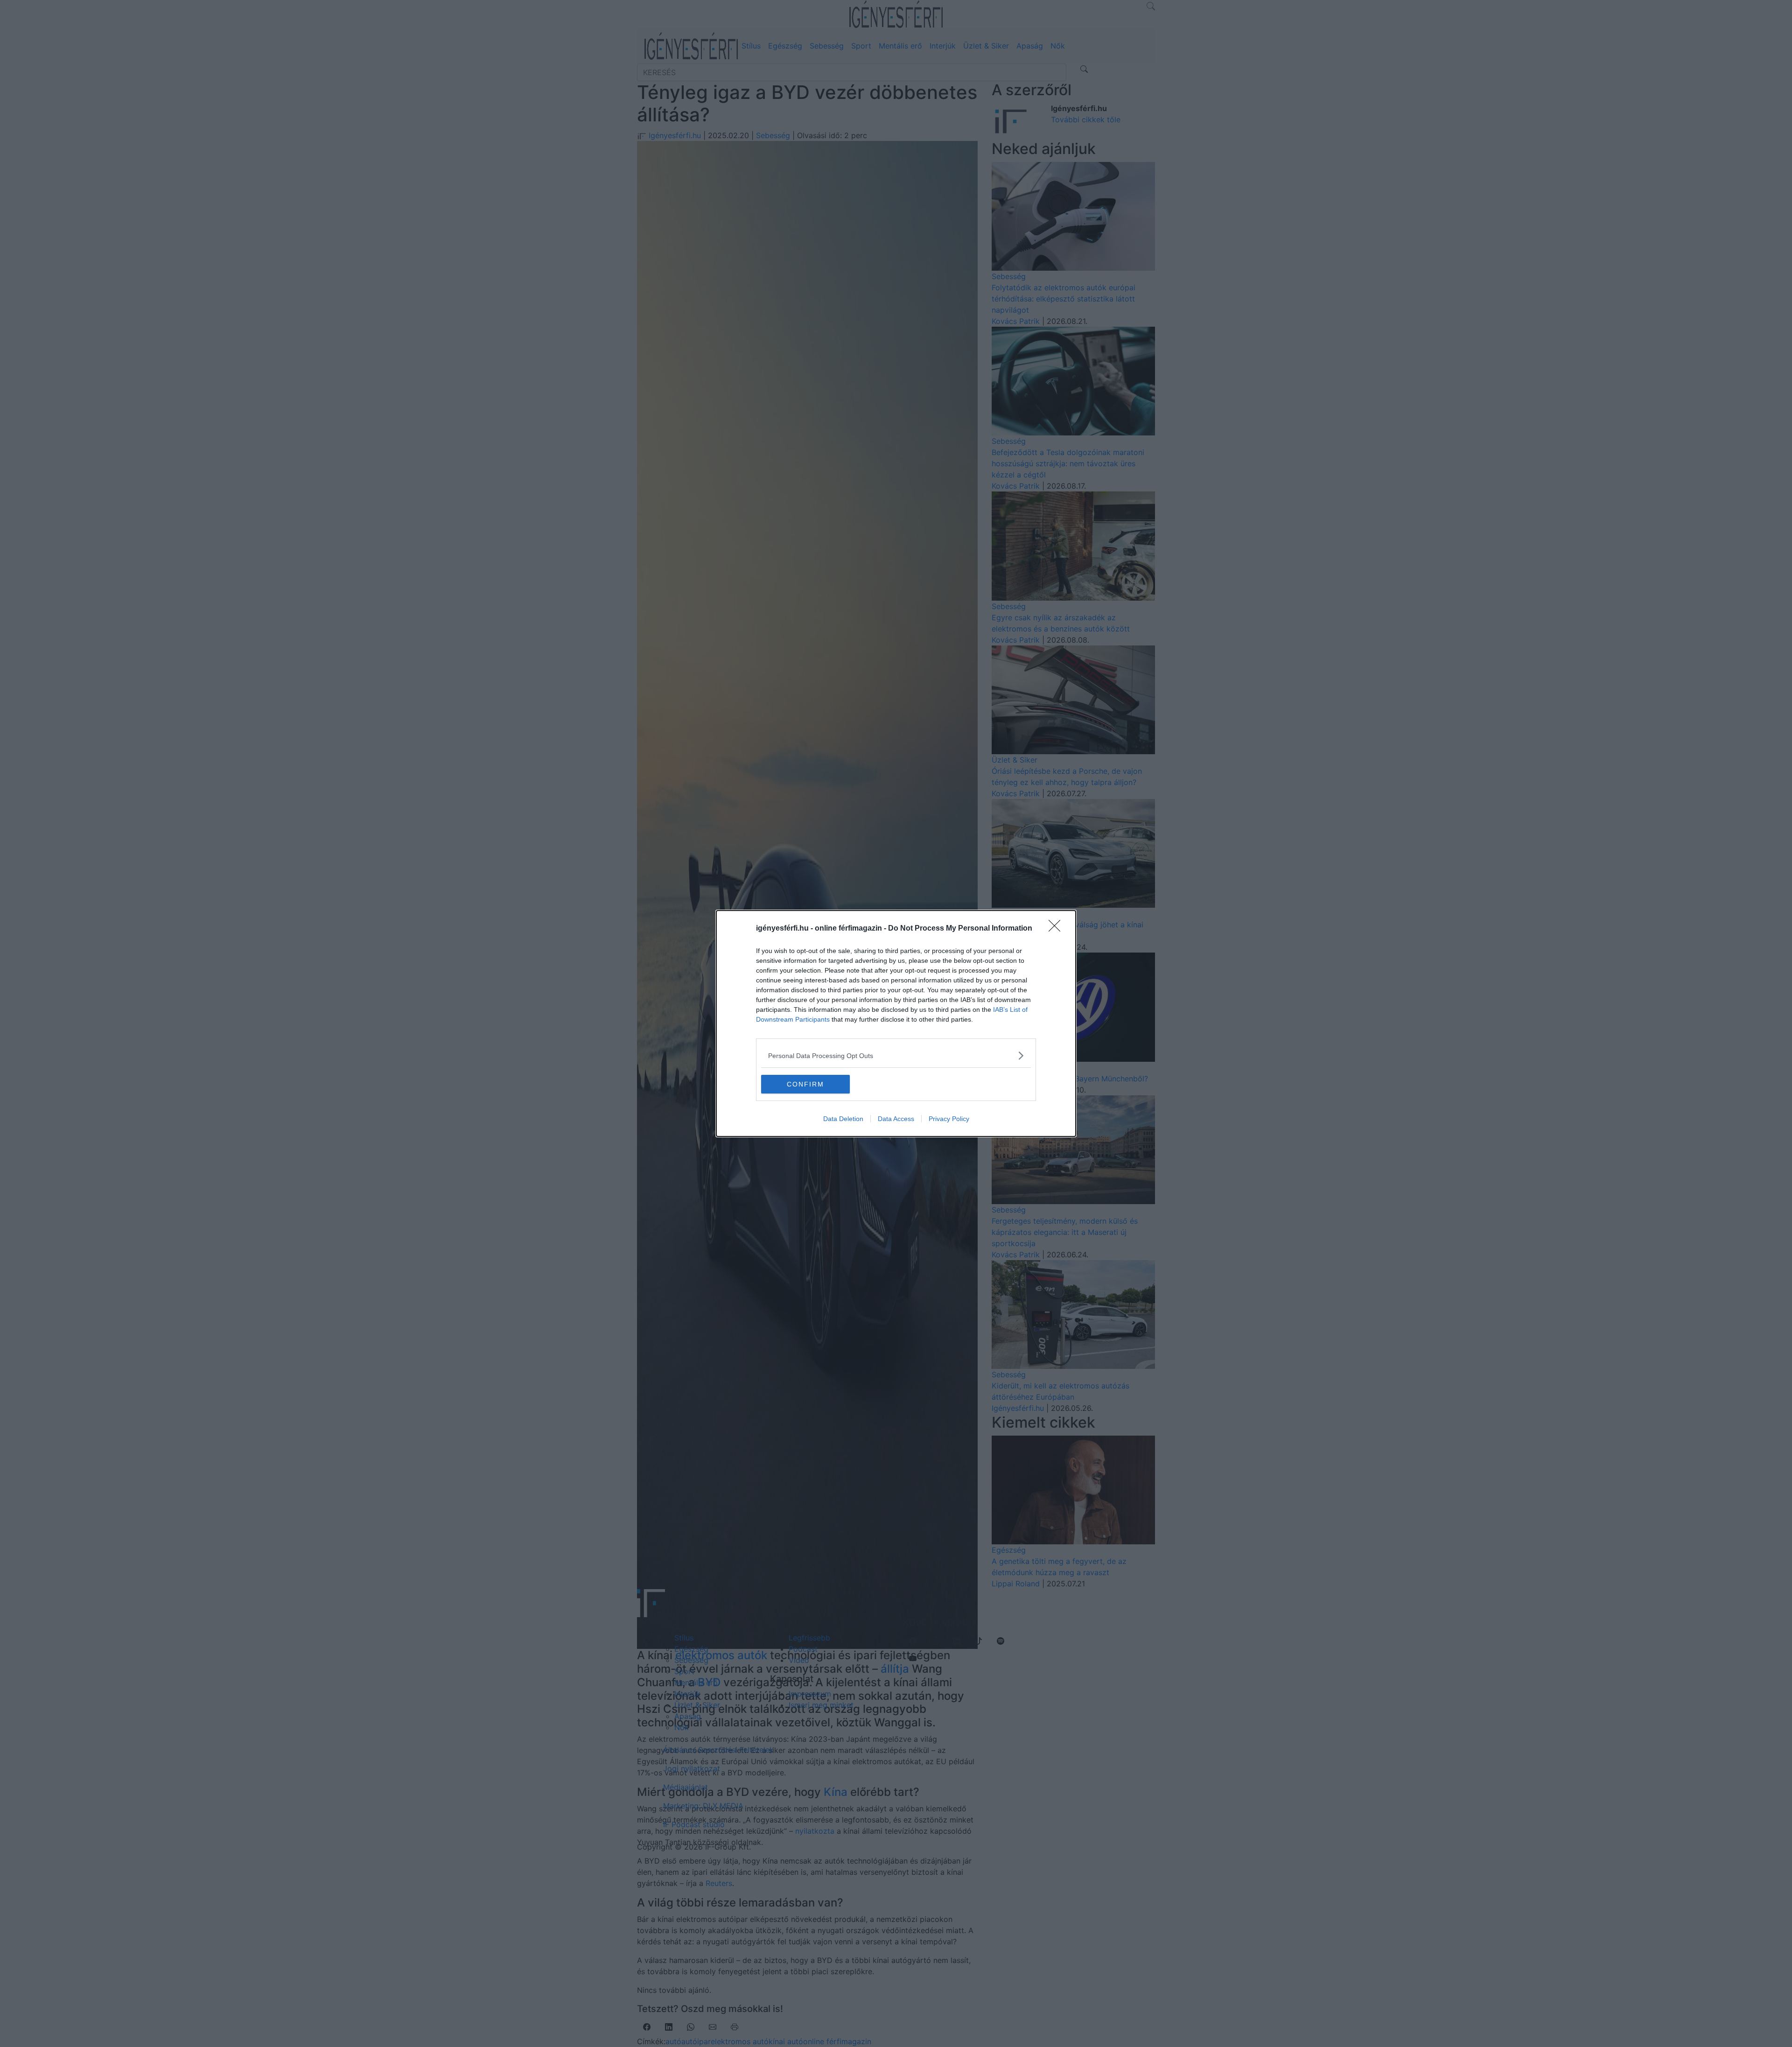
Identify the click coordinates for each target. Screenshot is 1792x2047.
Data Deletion (843, 1119)
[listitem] (896, 1055)
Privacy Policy (949, 1119)
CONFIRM (805, 1084)
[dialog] (896, 1023)
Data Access (896, 1119)
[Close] (1057, 929)
